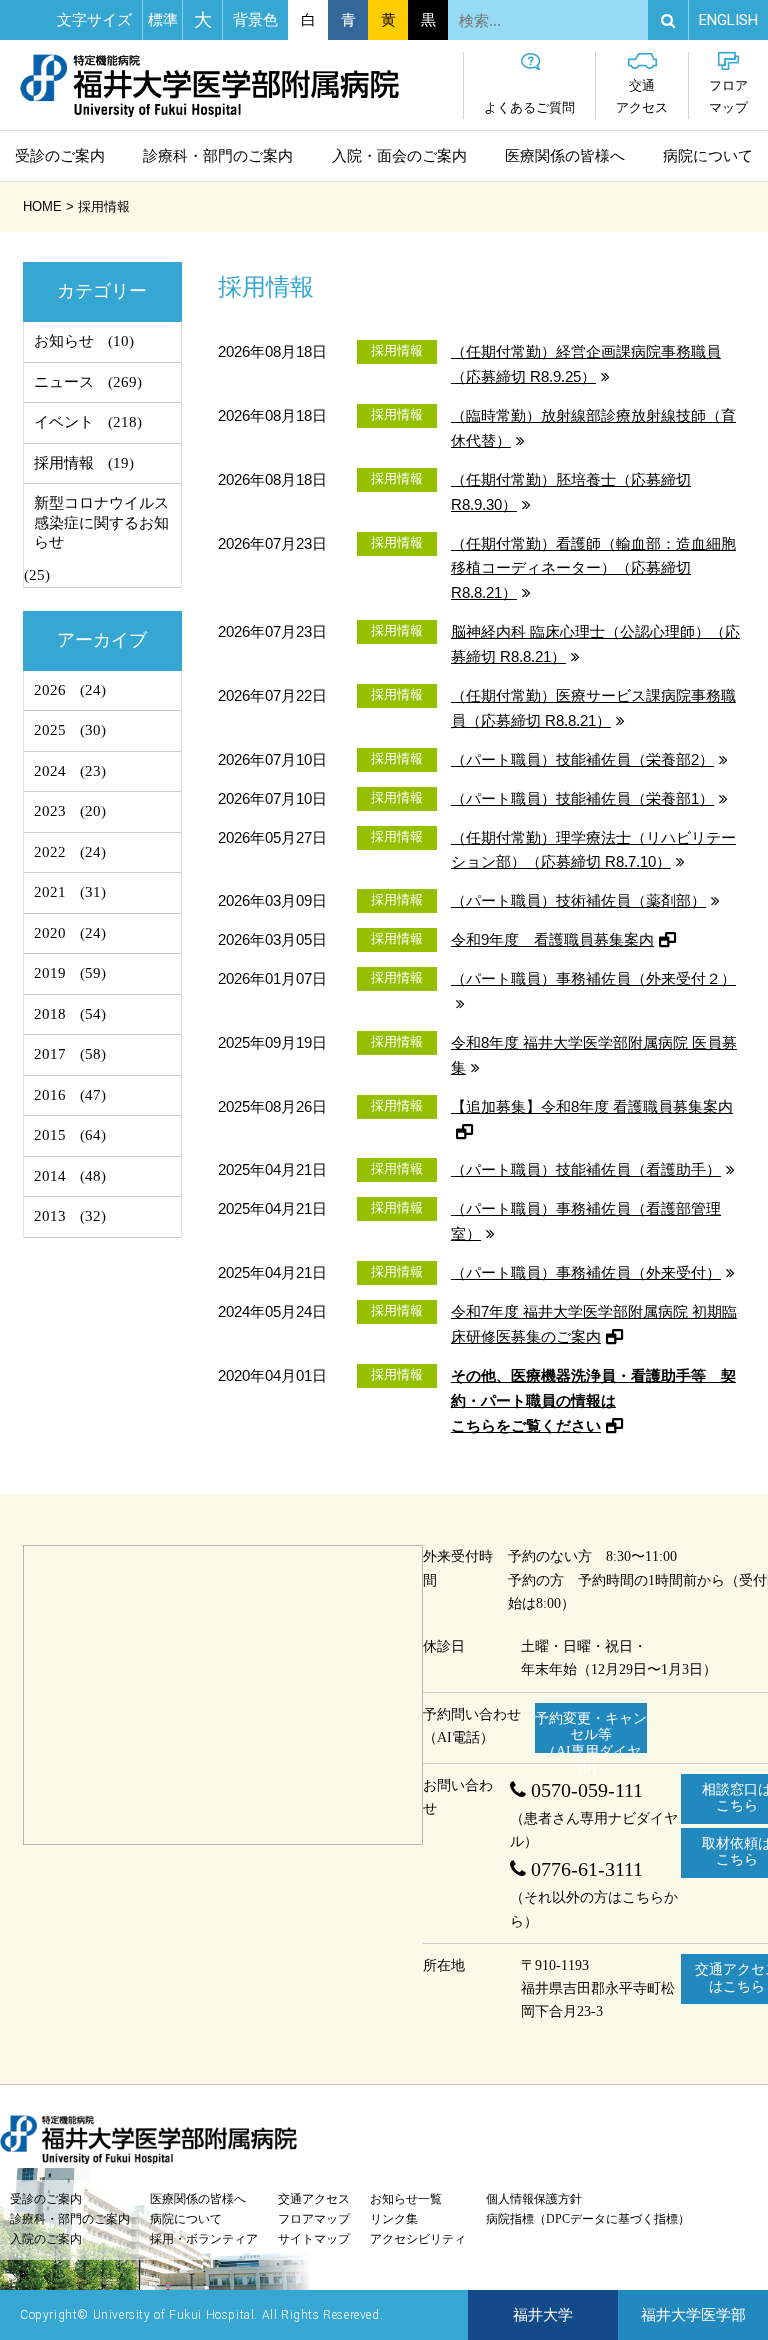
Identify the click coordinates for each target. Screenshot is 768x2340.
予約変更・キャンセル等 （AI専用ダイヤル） (591, 1732)
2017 (50, 1054)
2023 (50, 811)
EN (728, 20)
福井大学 (543, 2315)
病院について (708, 156)
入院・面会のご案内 (399, 156)
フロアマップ (728, 96)
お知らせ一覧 (406, 2199)
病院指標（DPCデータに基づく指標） (588, 2219)
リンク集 (394, 2219)
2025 (50, 730)
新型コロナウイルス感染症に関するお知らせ (101, 522)
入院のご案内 (46, 2239)
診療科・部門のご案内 (218, 156)
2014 (50, 1176)
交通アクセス (642, 96)
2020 (50, 933)
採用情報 (64, 463)
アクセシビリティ (418, 2239)
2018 (50, 1014)
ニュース (64, 382)
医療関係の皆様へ (565, 156)
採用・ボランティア (204, 2239)
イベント (64, 422)
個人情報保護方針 (534, 2199)
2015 (50, 1135)
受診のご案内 (60, 156)
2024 (50, 771)
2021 (50, 892)
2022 (50, 852)
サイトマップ (314, 2239)
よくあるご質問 (529, 107)
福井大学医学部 (693, 2315)
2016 (50, 1095)
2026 (50, 690)
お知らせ (64, 341)
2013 (50, 1216)
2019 (50, 973)
